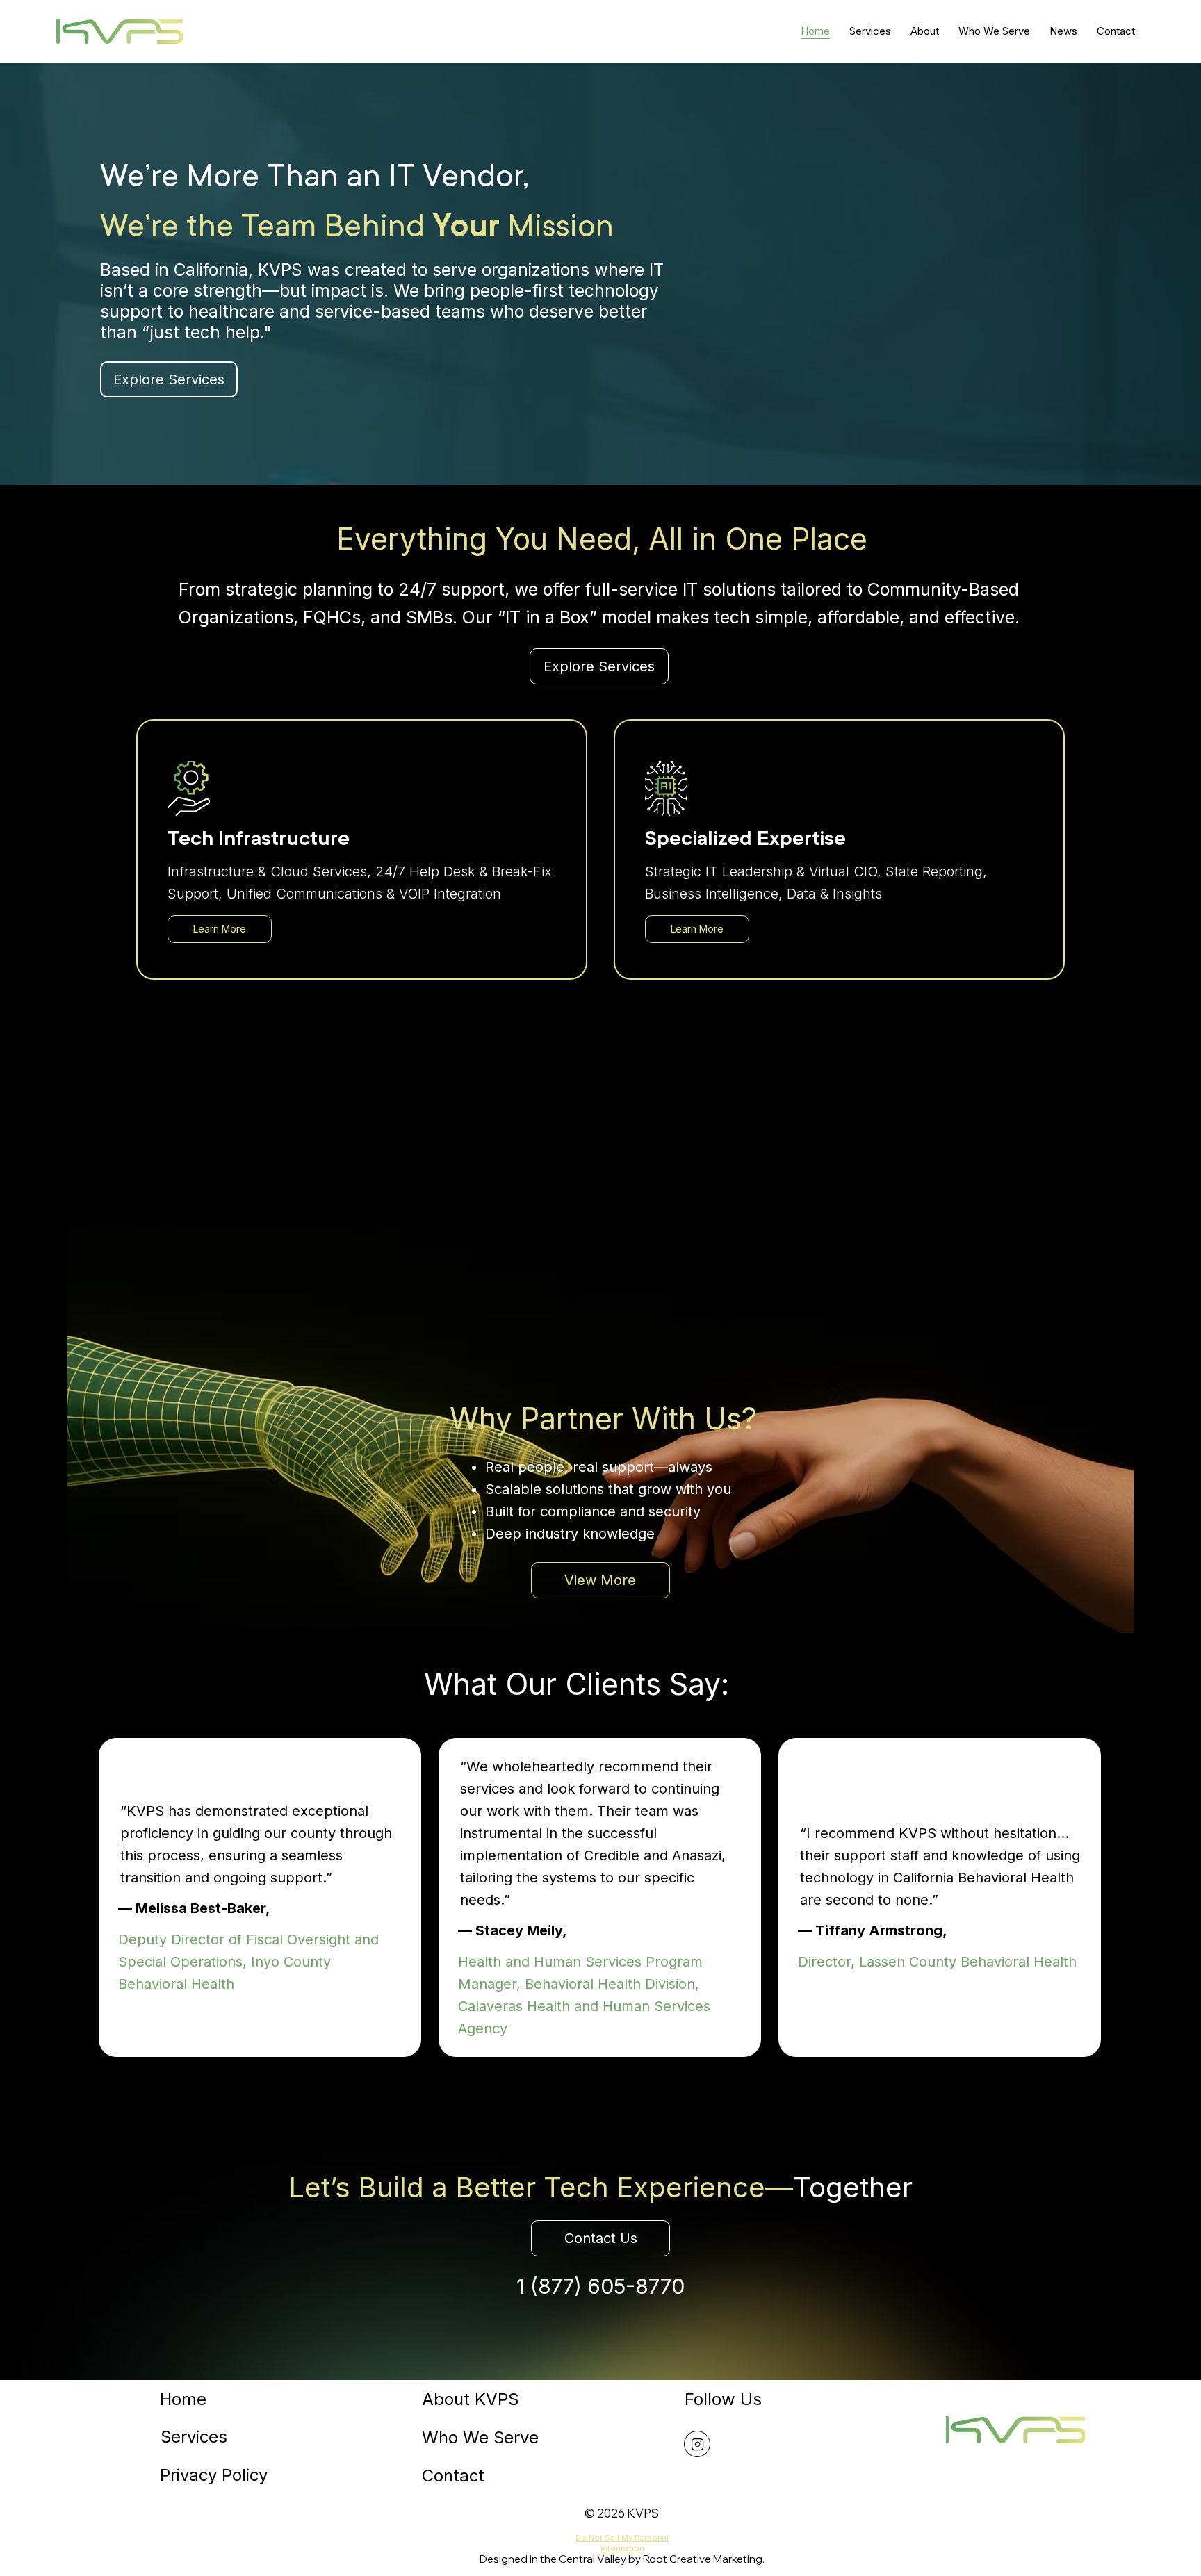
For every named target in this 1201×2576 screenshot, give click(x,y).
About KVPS (470, 2399)
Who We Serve (480, 2437)
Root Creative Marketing (703, 2559)
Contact (453, 2476)
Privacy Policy (214, 2475)
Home (183, 2399)
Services (194, 2437)
